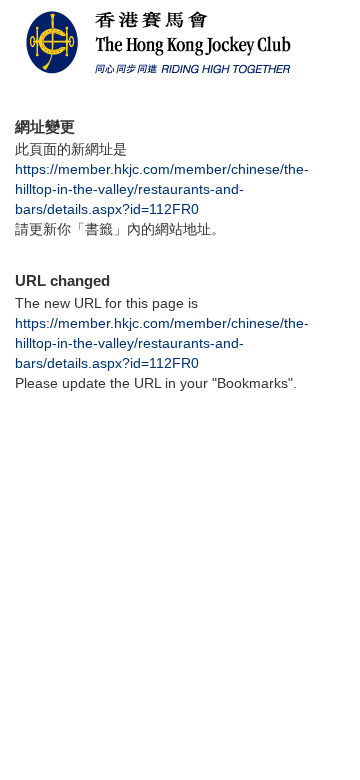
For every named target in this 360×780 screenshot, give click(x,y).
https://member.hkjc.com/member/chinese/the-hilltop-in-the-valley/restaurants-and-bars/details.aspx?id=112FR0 (162, 189)
